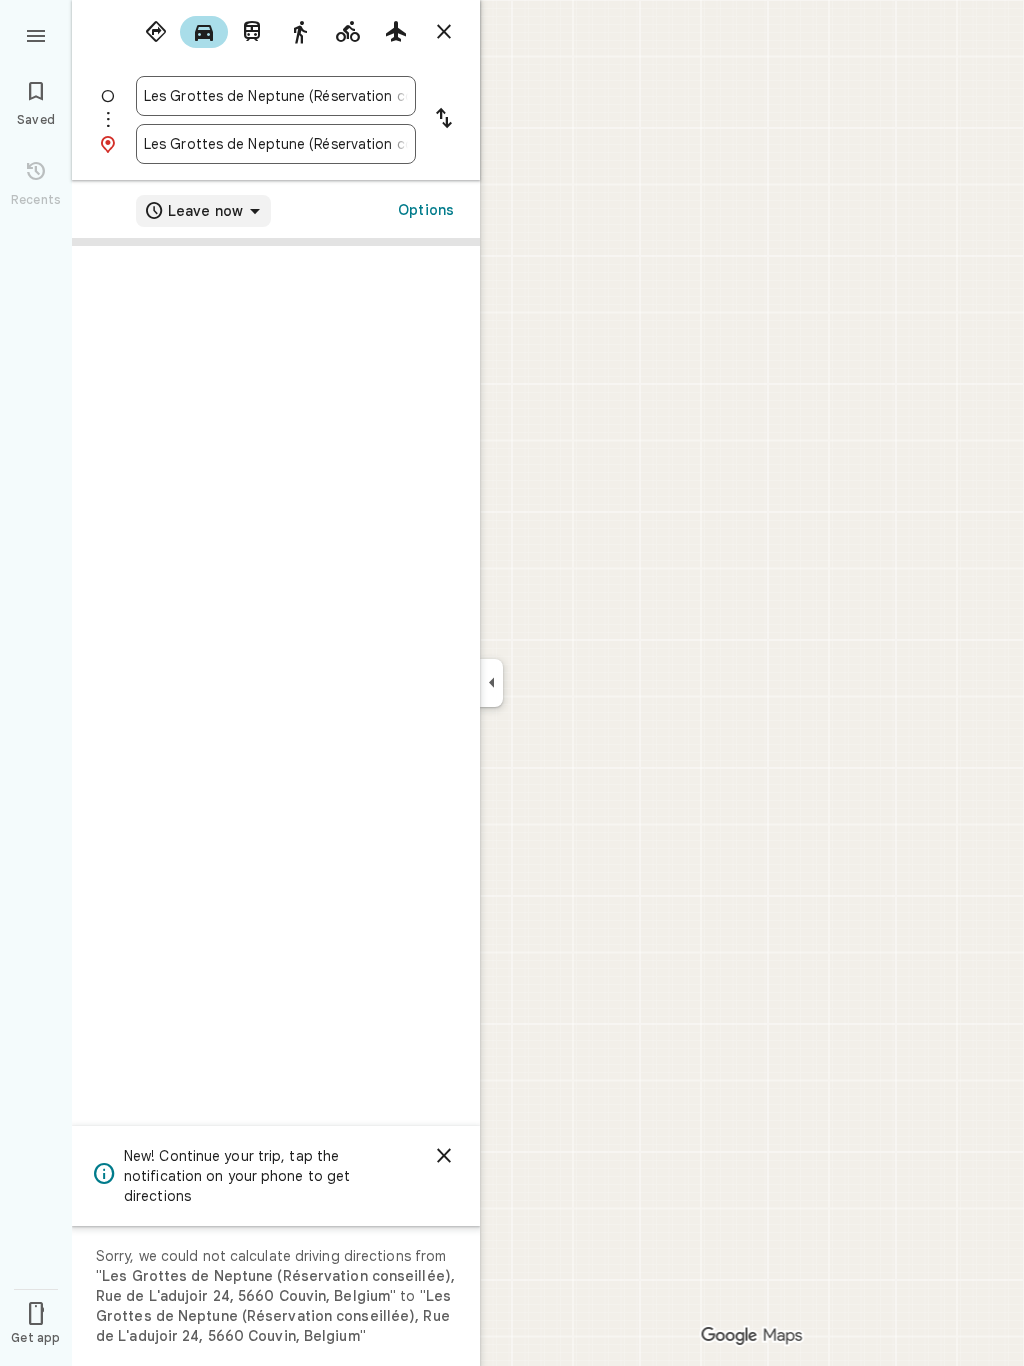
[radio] (156, 32)
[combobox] (276, 96)
